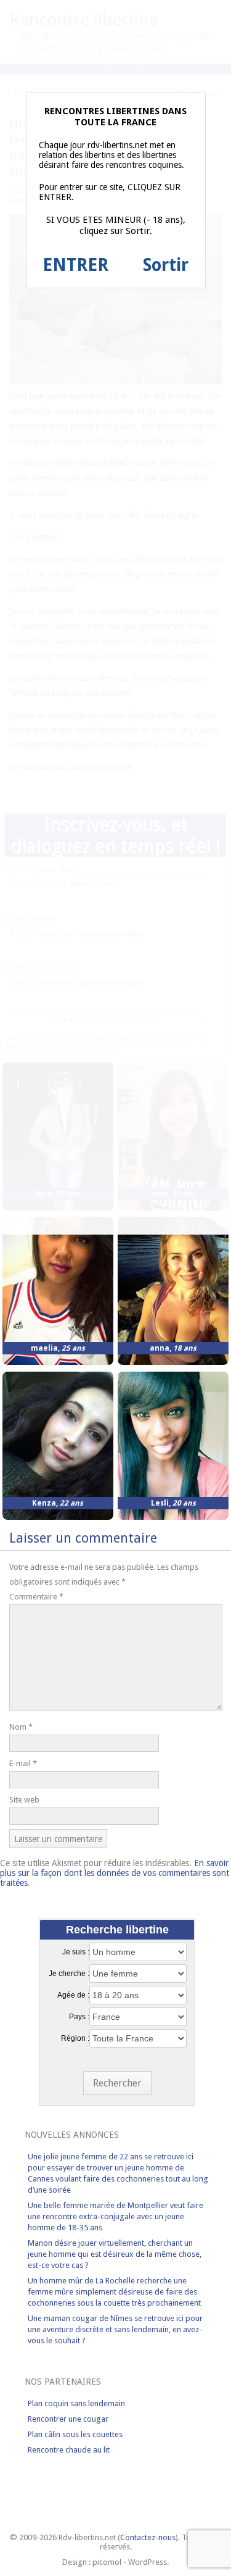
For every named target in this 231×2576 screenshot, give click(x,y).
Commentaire (36, 1597)
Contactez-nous (148, 2537)
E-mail (23, 1763)
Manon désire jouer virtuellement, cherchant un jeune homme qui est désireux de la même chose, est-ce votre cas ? (115, 2254)
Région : (75, 2038)
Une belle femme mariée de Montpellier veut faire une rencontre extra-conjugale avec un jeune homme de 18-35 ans (115, 2216)
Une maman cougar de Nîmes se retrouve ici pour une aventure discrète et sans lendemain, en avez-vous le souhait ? (115, 2329)
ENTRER (75, 265)
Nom (21, 1727)
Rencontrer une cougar (68, 2419)
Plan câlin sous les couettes (75, 2434)
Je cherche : (69, 1974)
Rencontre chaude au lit (69, 2450)
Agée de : (73, 1995)
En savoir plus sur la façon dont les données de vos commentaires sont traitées (115, 1873)
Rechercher (117, 2083)
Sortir (166, 265)
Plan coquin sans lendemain (76, 2403)
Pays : (79, 2017)
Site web (24, 1800)
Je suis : (76, 1952)
